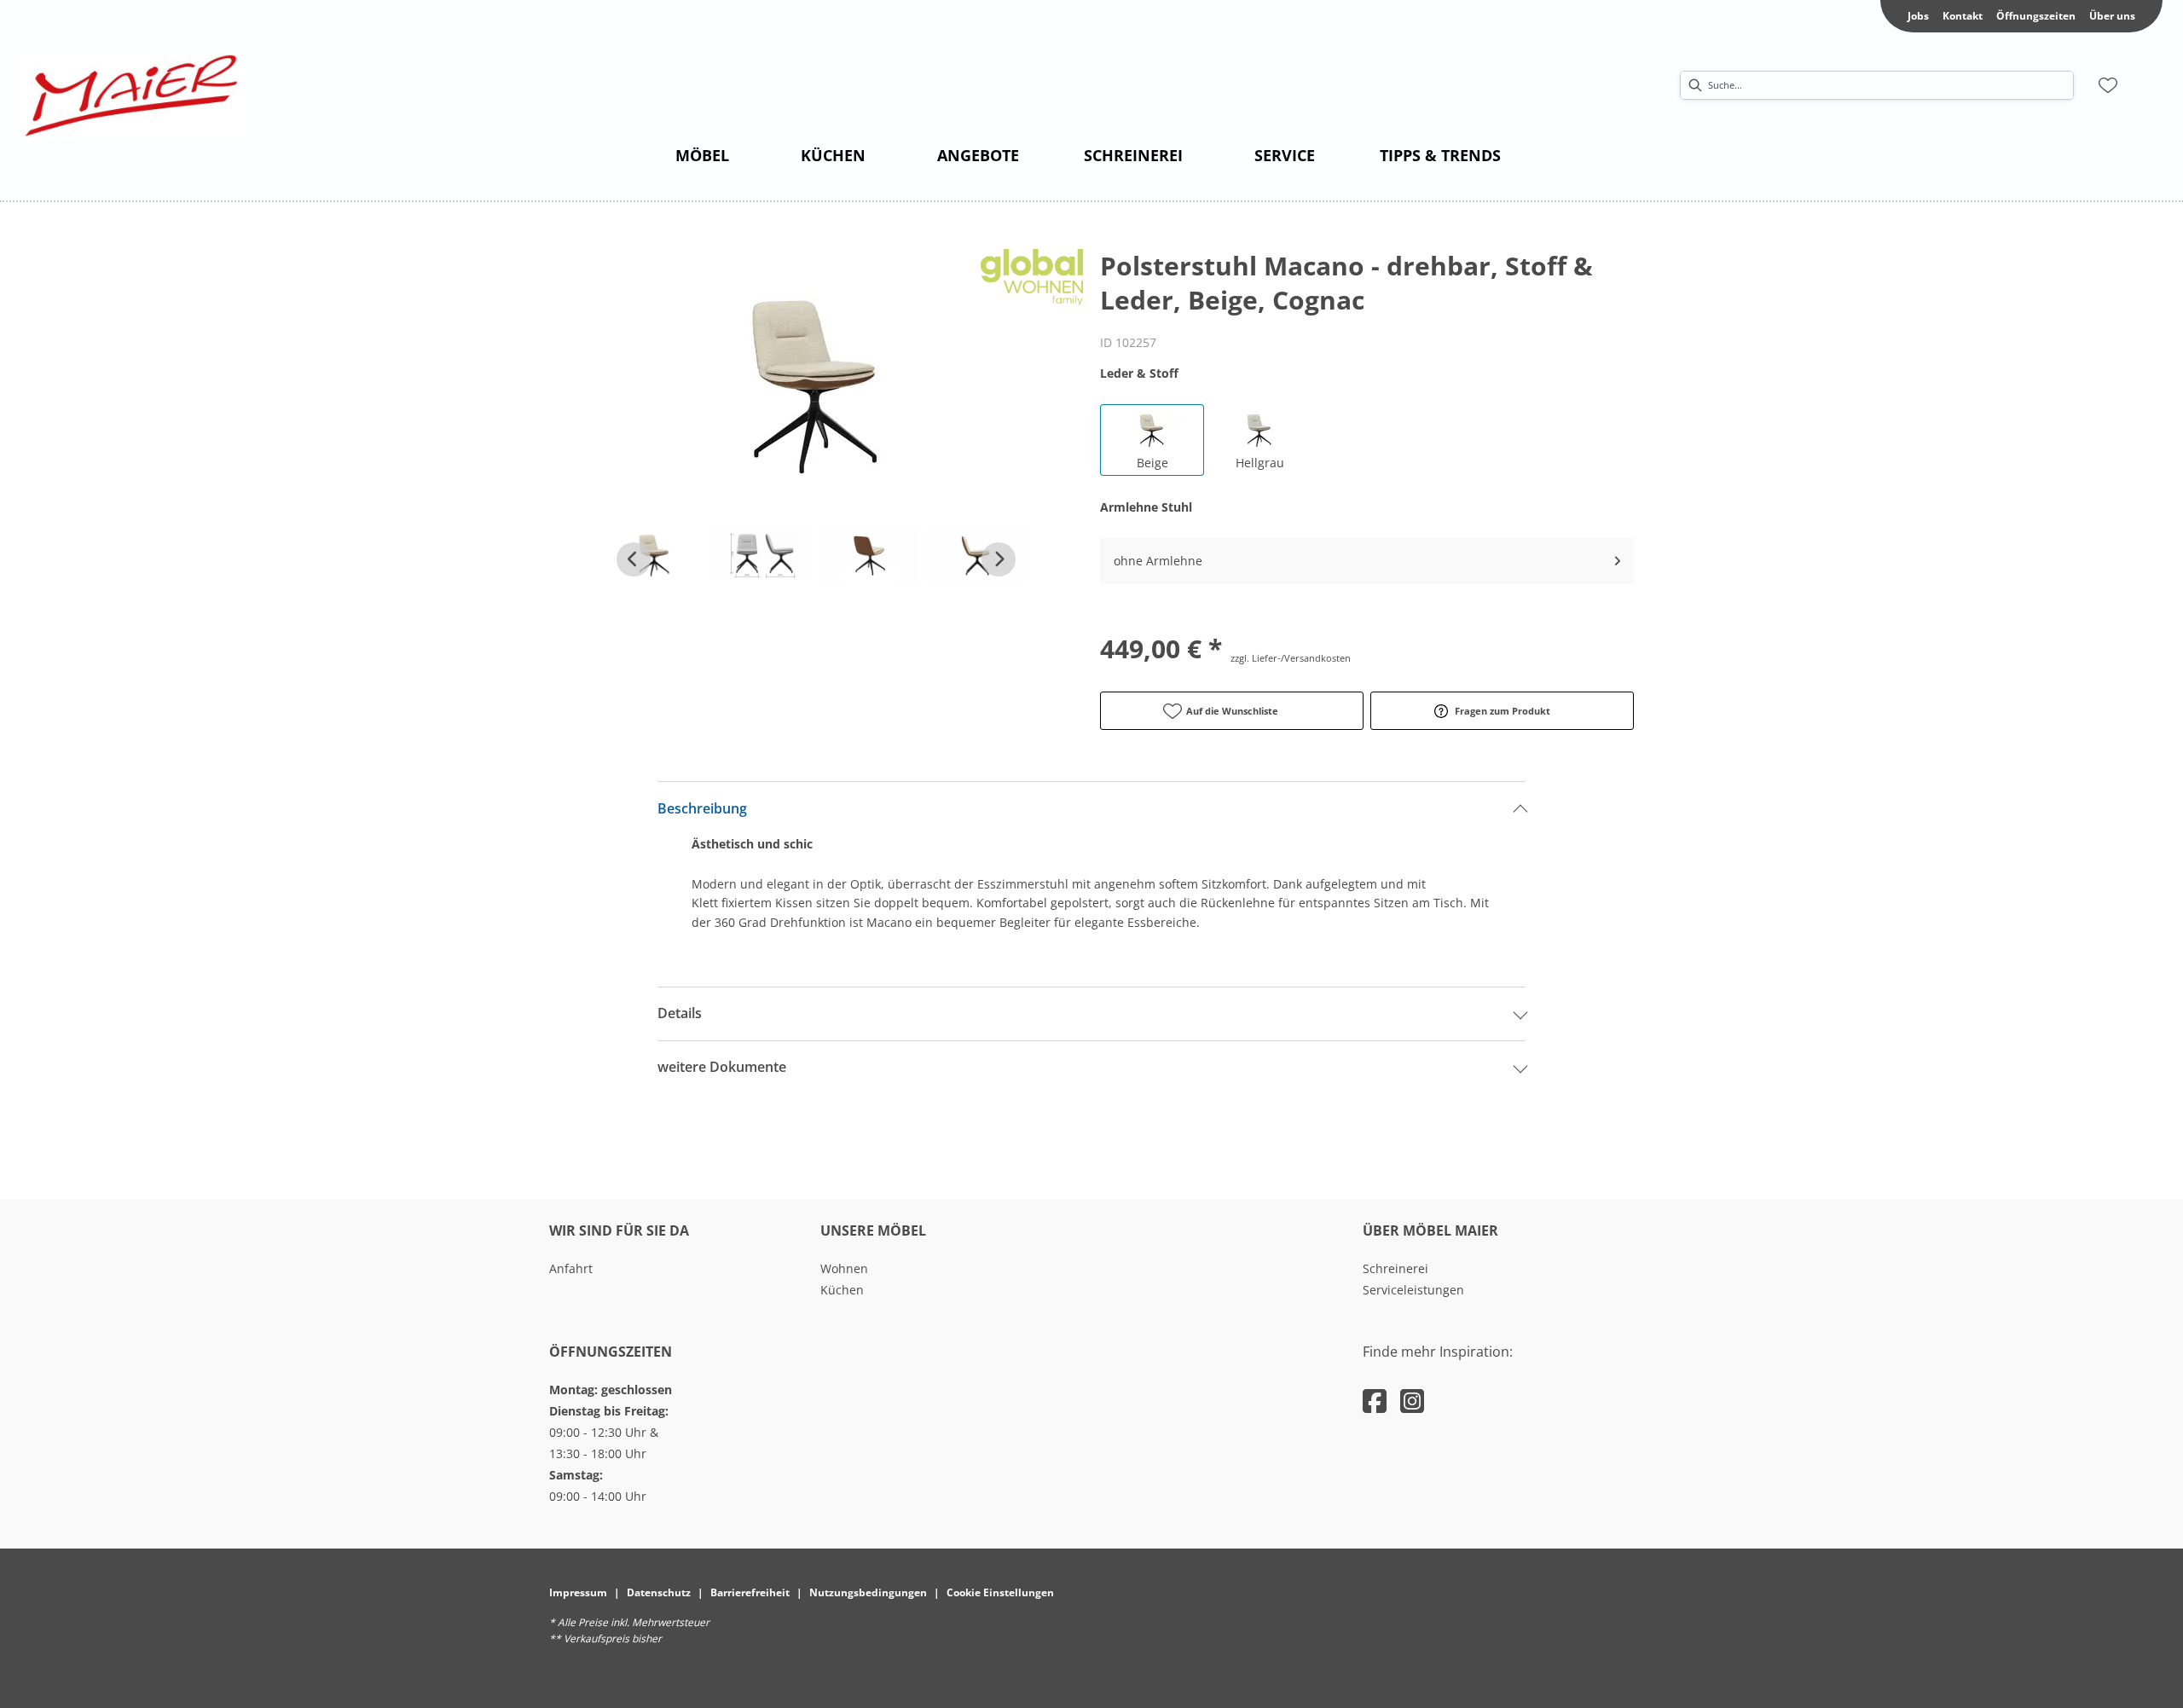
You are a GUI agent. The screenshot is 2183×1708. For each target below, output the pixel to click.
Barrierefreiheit (750, 1592)
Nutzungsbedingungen (868, 1592)
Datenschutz (659, 1592)
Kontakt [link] (1963, 16)
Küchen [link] (842, 1290)
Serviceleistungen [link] (1413, 1290)
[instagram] (1412, 1401)
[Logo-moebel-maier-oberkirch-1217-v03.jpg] (133, 96)
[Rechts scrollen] (999, 559)
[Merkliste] (2108, 85)
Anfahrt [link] (571, 1268)
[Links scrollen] (634, 559)
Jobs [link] (1918, 16)
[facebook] (1375, 1401)
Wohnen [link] (844, 1268)
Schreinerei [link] (1395, 1268)
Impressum (578, 1592)
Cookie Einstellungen (1000, 1592)
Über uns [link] (2112, 16)
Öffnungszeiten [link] (2036, 16)
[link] (702, 155)
